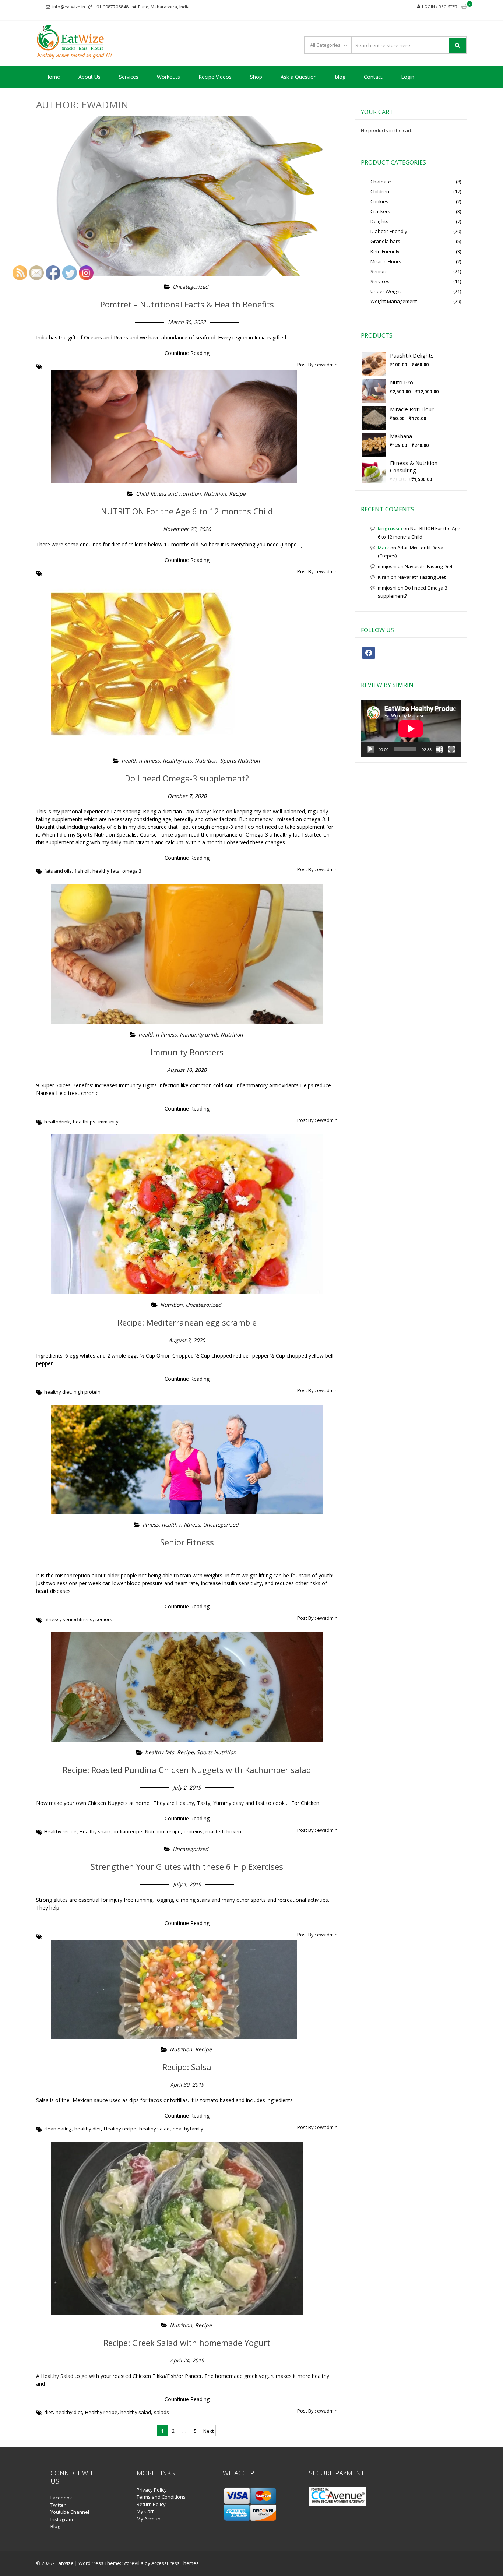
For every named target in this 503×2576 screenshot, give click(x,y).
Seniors (379, 271)
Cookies (379, 201)
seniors (104, 1619)
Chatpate (381, 182)
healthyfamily (188, 2129)
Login (408, 77)
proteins (193, 1831)
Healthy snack (95, 1831)
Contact (373, 77)
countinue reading (187, 353)
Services (129, 77)
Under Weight (386, 291)
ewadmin (327, 365)
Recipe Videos (215, 77)
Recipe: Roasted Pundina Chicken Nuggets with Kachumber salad (187, 1770)
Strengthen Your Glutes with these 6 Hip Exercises (187, 1866)
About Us (89, 77)
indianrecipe (128, 1831)
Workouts (168, 77)
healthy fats (177, 761)
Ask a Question (299, 77)
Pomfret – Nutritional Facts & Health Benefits (187, 304)
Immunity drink (199, 1034)
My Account (149, 2519)
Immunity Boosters (187, 1052)
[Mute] (440, 749)
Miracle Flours (386, 261)
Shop (256, 77)
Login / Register (440, 6)
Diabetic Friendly (389, 231)
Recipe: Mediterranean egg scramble (187, 1322)
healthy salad (154, 2129)
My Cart (145, 2511)
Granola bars (385, 241)
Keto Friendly (385, 251)
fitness (151, 1525)
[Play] (370, 749)
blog (340, 77)
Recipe (237, 494)
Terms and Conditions (161, 2497)
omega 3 (132, 871)
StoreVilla (133, 2563)
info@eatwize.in (69, 7)
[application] (411, 729)
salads (161, 2412)
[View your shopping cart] (464, 7)
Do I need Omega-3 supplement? (187, 778)
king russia (390, 528)
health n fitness (141, 761)
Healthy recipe (120, 2129)
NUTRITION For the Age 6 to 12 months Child (187, 511)
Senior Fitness (187, 1542)
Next (208, 2431)
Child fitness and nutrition (168, 494)
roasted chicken (223, 1831)
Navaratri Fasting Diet (429, 566)
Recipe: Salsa (187, 2067)
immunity (108, 1122)
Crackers (380, 211)
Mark (384, 548)
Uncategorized (191, 287)
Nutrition (215, 494)
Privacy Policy (152, 2490)
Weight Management (394, 301)
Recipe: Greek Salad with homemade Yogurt (187, 2343)
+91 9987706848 (111, 7)
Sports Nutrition (240, 761)
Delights (379, 221)
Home (53, 77)
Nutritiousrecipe (163, 1831)
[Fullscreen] (451, 749)
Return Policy (151, 2504)
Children (380, 191)
